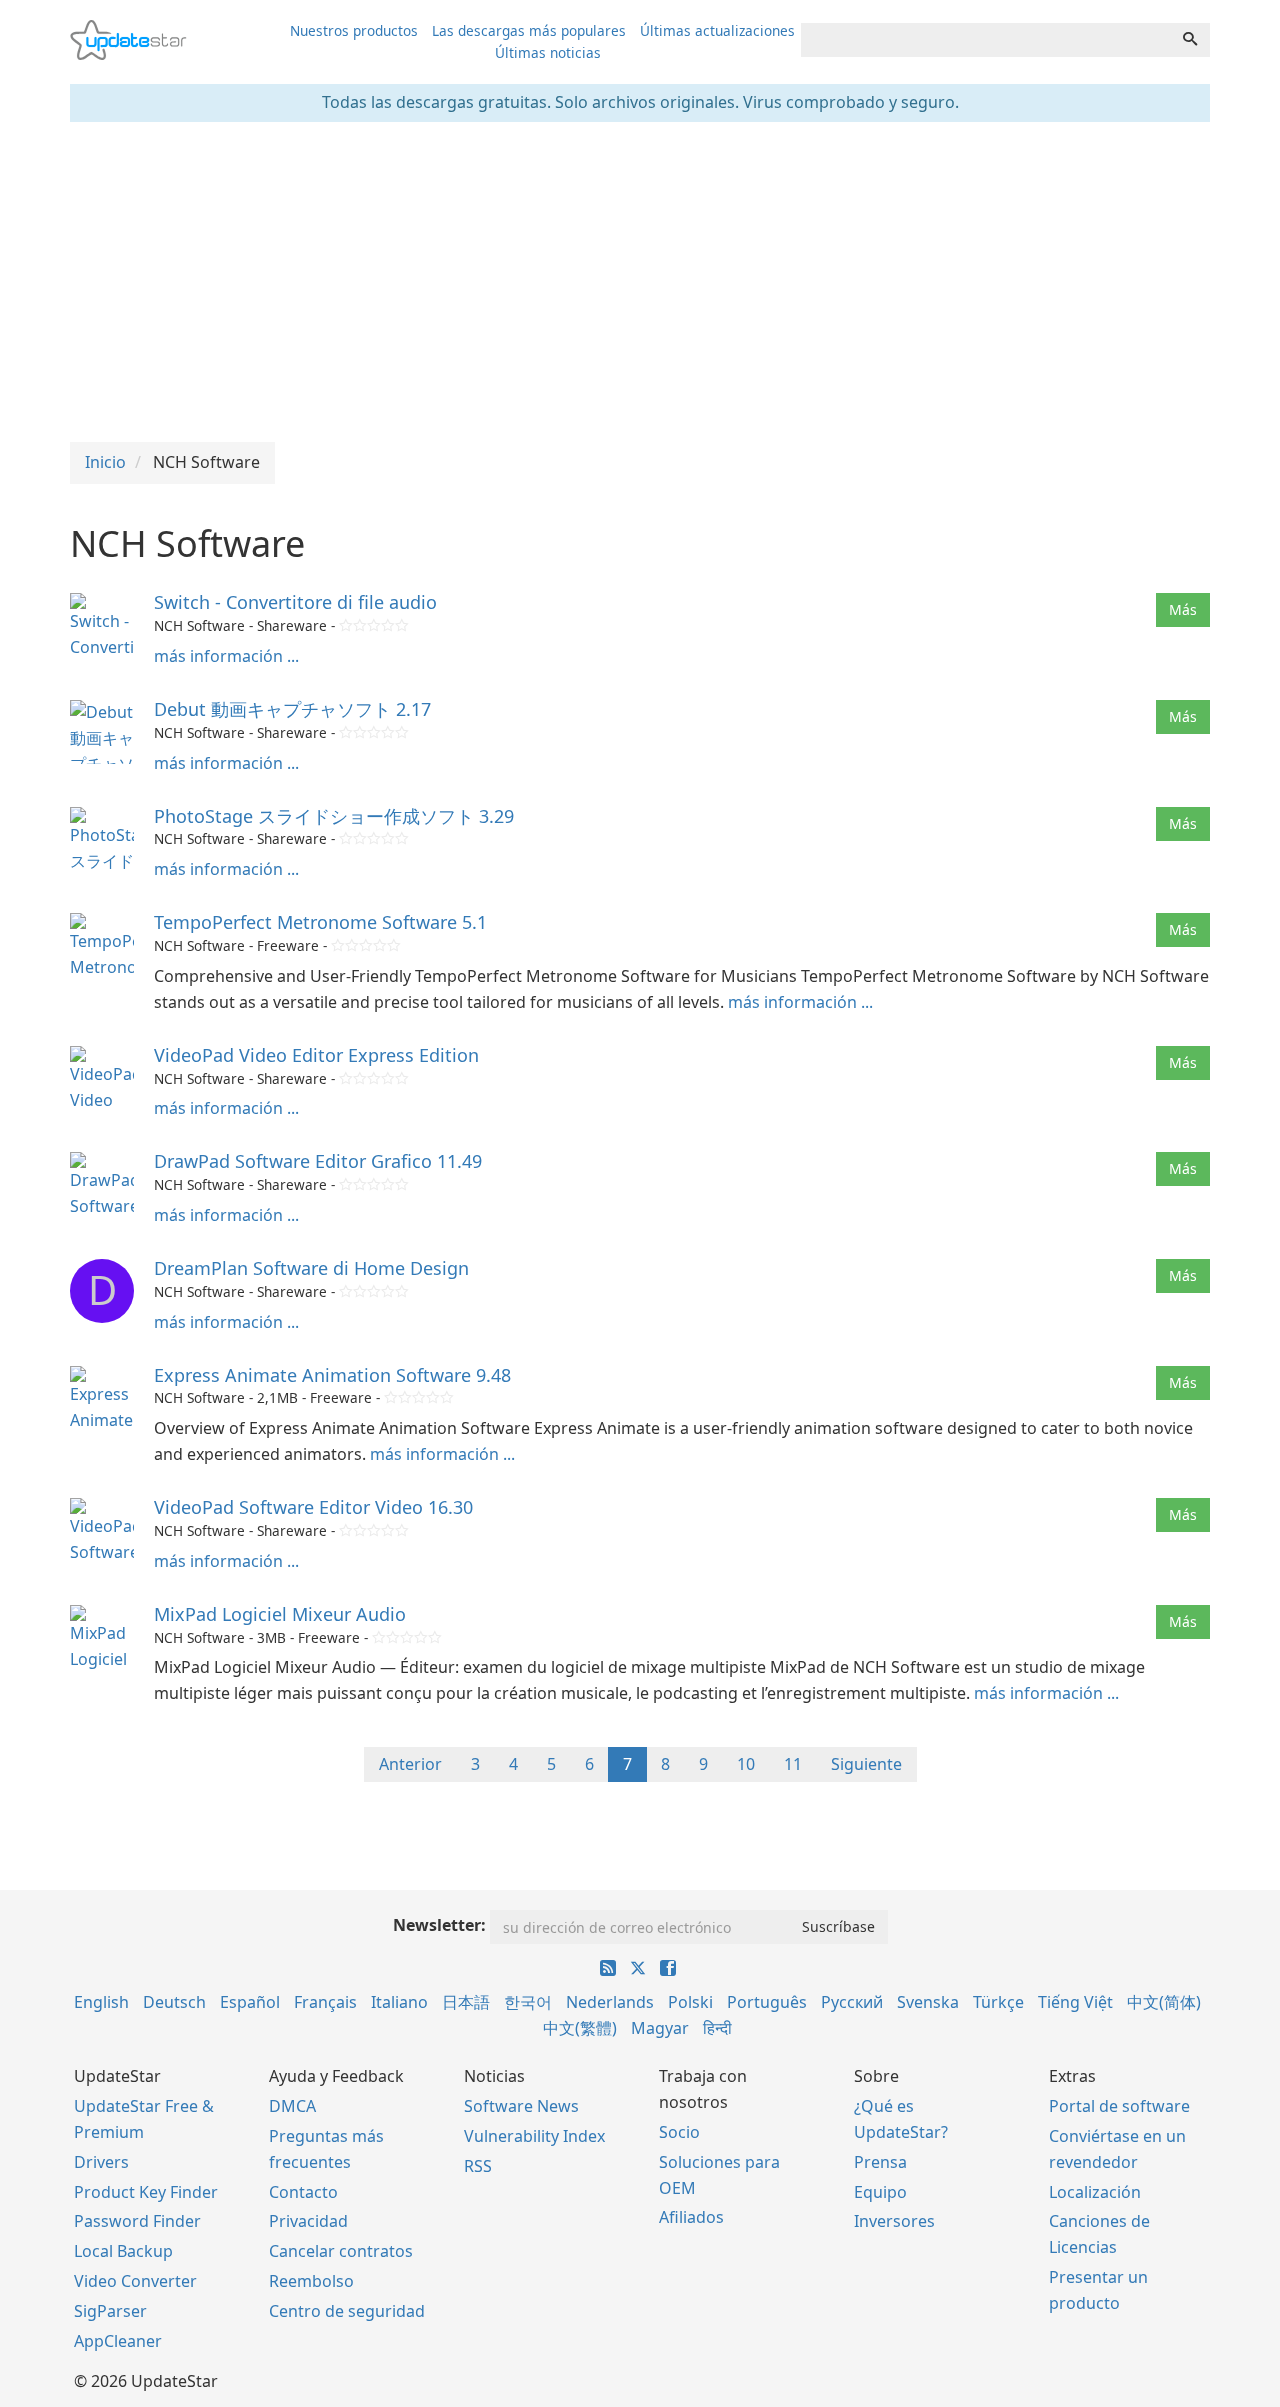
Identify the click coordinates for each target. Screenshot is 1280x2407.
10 (746, 1764)
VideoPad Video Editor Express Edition (316, 1055)
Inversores (894, 2221)
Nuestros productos (354, 30)
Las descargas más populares (529, 30)
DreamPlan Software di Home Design (311, 1268)
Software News (521, 2106)
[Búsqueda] (1190, 40)
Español (250, 2002)
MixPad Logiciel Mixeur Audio (280, 1614)
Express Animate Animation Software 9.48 (332, 1375)
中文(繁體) (580, 2028)
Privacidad (308, 2221)
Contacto (303, 2192)
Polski (690, 2002)
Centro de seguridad (347, 2311)
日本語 (466, 2002)
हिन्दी (717, 2028)
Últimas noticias (548, 52)
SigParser (110, 2311)
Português (767, 2002)
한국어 (528, 2002)
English (101, 2002)
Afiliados (691, 2217)
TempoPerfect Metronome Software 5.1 (320, 922)
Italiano (399, 2002)
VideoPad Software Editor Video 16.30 (313, 1507)
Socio (679, 2132)
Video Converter (135, 2281)
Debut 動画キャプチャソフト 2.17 (292, 709)
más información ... (226, 656)
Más (1183, 609)
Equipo (880, 2192)
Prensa (880, 2162)
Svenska (928, 2002)
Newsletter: (439, 1925)
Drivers (101, 2162)
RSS (478, 2166)
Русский (852, 2002)
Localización (1095, 2192)
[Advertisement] (640, 282)
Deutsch (174, 2002)
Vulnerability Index (534, 2136)
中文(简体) (1164, 2002)
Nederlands (610, 2002)
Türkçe (998, 2002)
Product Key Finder (146, 2192)
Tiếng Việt (1075, 2002)
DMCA (292, 2106)
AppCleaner (118, 2341)
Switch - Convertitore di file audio (295, 602)
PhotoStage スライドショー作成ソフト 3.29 (334, 816)
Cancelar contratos (341, 2251)
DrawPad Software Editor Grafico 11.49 (318, 1161)
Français (325, 2002)
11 (793, 1764)
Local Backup (123, 2251)
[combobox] (986, 40)
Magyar (660, 2028)
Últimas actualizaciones (717, 30)
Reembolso (311, 2281)
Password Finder (137, 2221)
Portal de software (1119, 2106)
